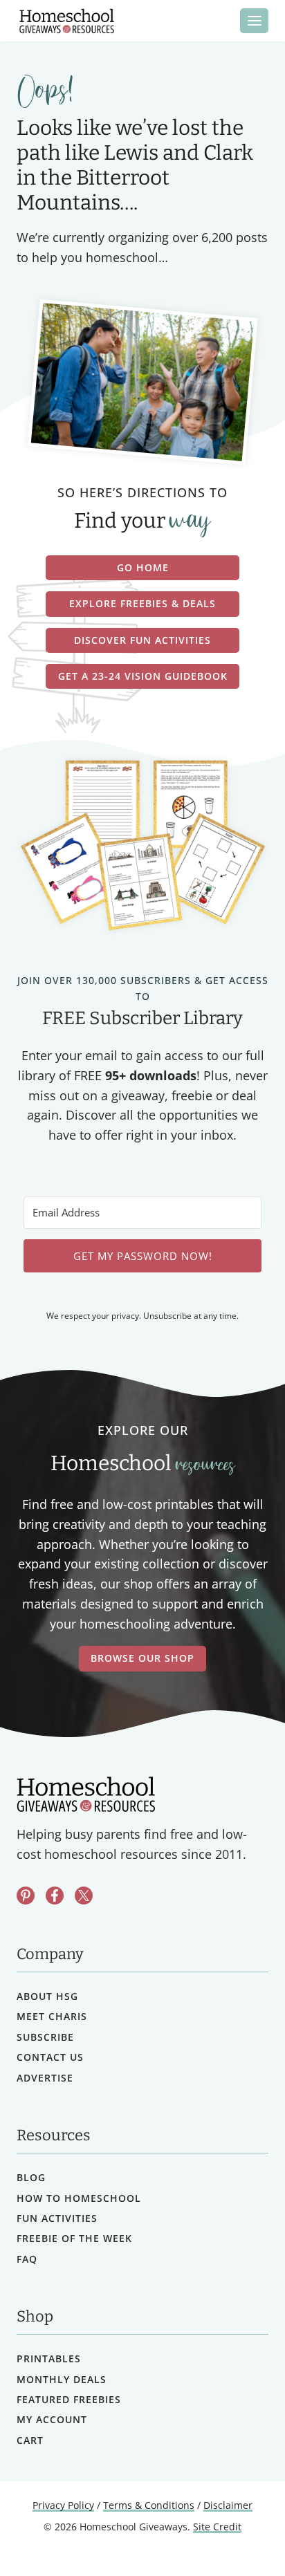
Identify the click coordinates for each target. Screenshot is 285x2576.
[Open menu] (254, 20)
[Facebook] (55, 1896)
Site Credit (217, 2527)
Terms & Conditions (149, 2505)
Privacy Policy (63, 2505)
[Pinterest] (26, 1896)
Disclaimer (228, 2505)
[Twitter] (84, 1896)
